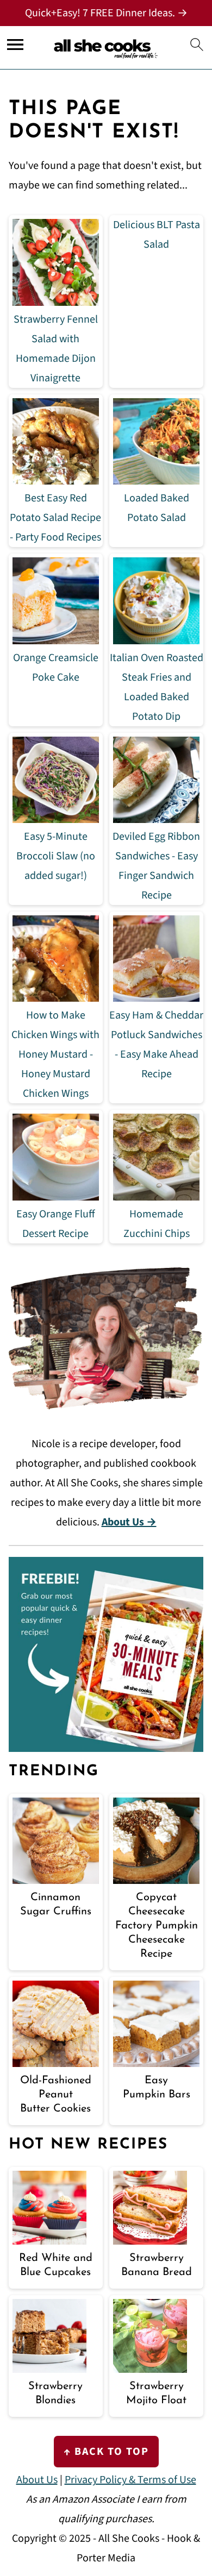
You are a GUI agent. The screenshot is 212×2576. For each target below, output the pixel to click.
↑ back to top (106, 2452)
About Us (37, 2480)
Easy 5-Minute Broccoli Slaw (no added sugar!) (56, 856)
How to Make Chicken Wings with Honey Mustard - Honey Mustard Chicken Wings (55, 1054)
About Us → (129, 1522)
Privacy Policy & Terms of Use (130, 2480)
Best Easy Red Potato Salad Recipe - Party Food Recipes (55, 518)
